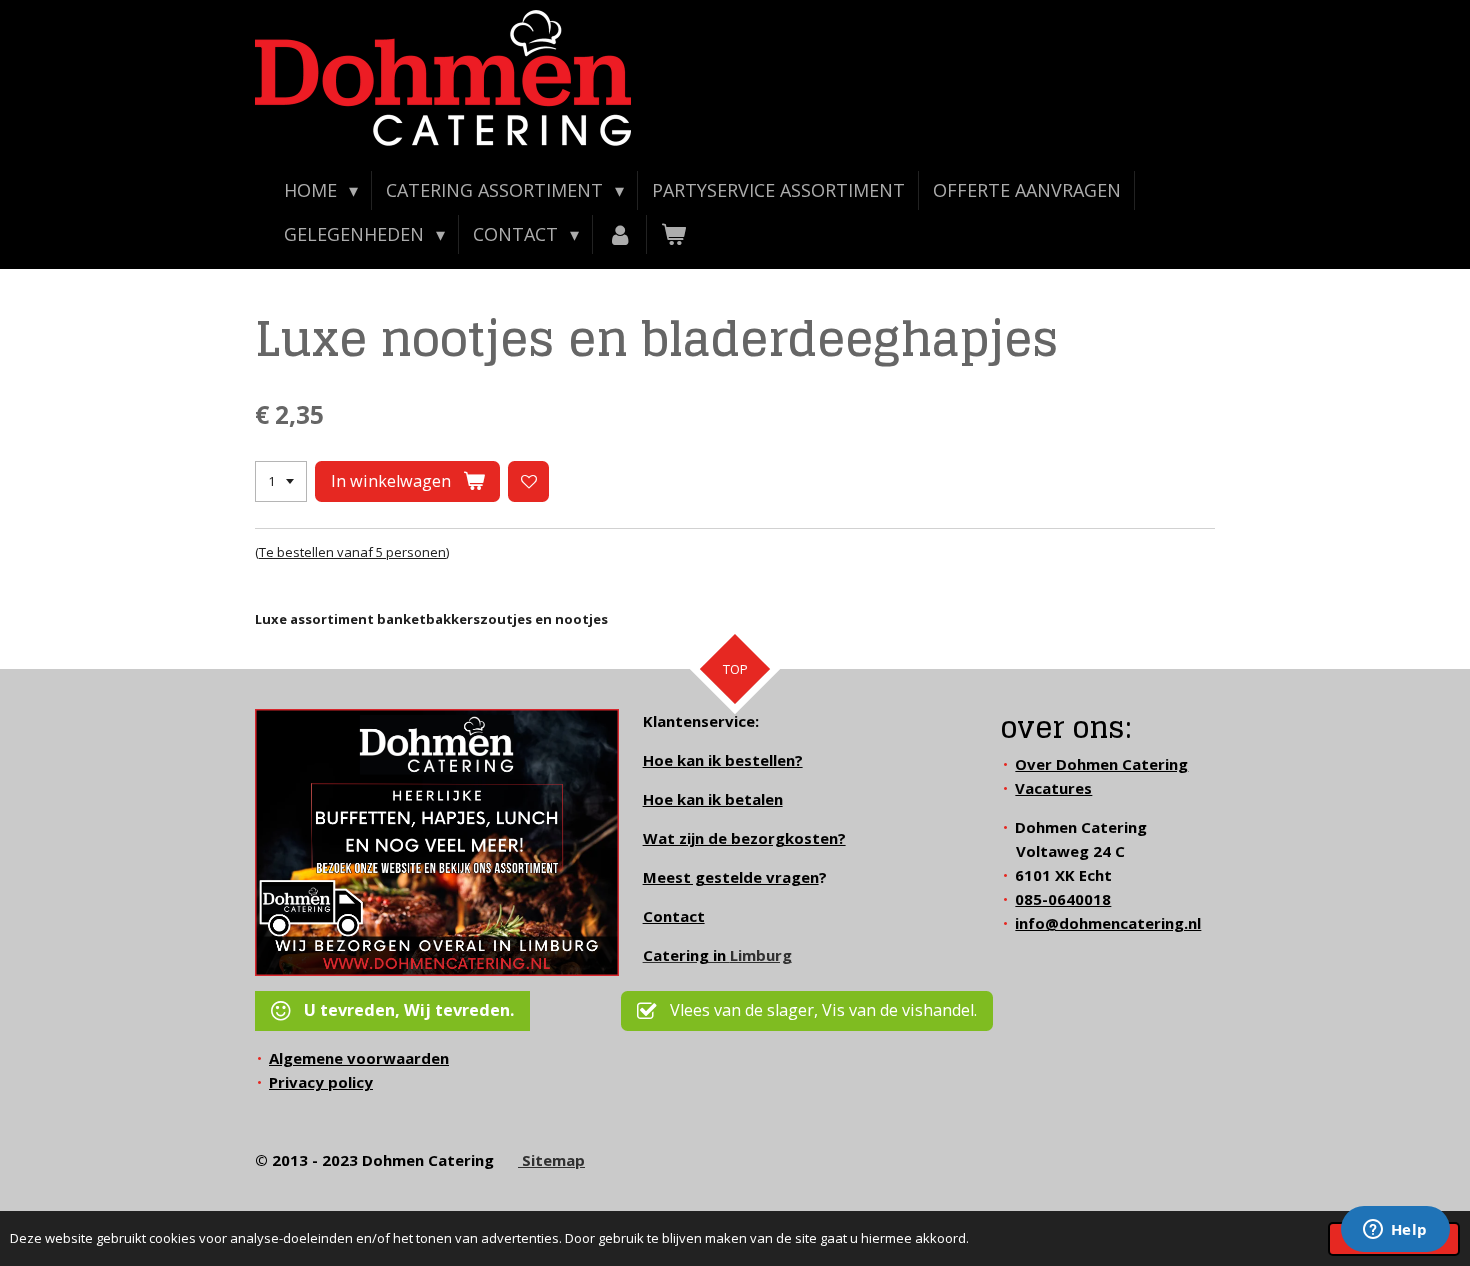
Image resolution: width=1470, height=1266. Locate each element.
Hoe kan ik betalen (713, 799)
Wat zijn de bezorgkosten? (744, 838)
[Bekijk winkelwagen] (673, 234)
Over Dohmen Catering (1101, 764)
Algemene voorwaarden (359, 1058)
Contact (674, 916)
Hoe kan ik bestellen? (723, 760)
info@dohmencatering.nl (1108, 923)
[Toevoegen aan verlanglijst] (528, 481)
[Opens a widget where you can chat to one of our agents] (1395, 1231)
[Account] (619, 234)
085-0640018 (1063, 899)
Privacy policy (321, 1082)
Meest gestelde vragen (731, 877)
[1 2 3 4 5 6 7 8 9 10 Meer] (281, 481)
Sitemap (551, 1160)
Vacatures (1053, 788)
